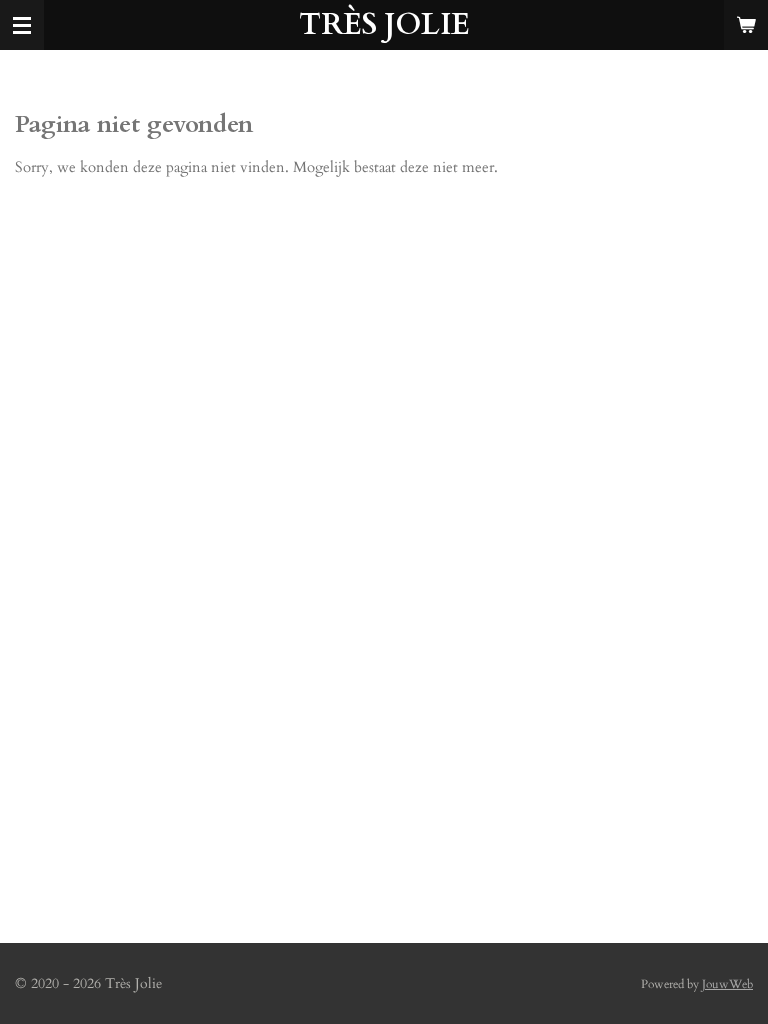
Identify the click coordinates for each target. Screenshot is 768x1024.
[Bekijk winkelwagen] (746, 25)
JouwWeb (727, 984)
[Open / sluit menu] (22, 25)
